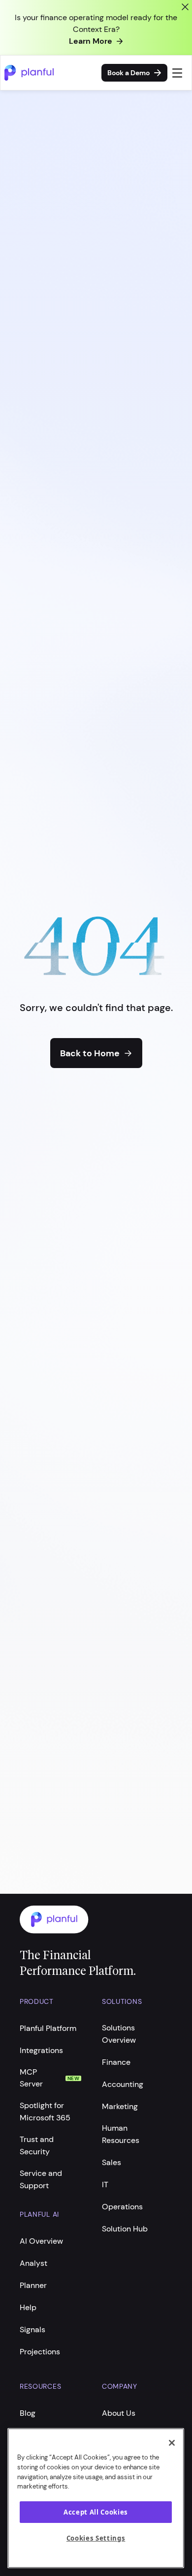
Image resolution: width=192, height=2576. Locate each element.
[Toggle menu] (177, 73)
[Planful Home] (86, 1920)
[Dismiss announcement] (185, 7)
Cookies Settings (96, 2538)
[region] (96, 2498)
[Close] (172, 2443)
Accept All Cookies (96, 2512)
